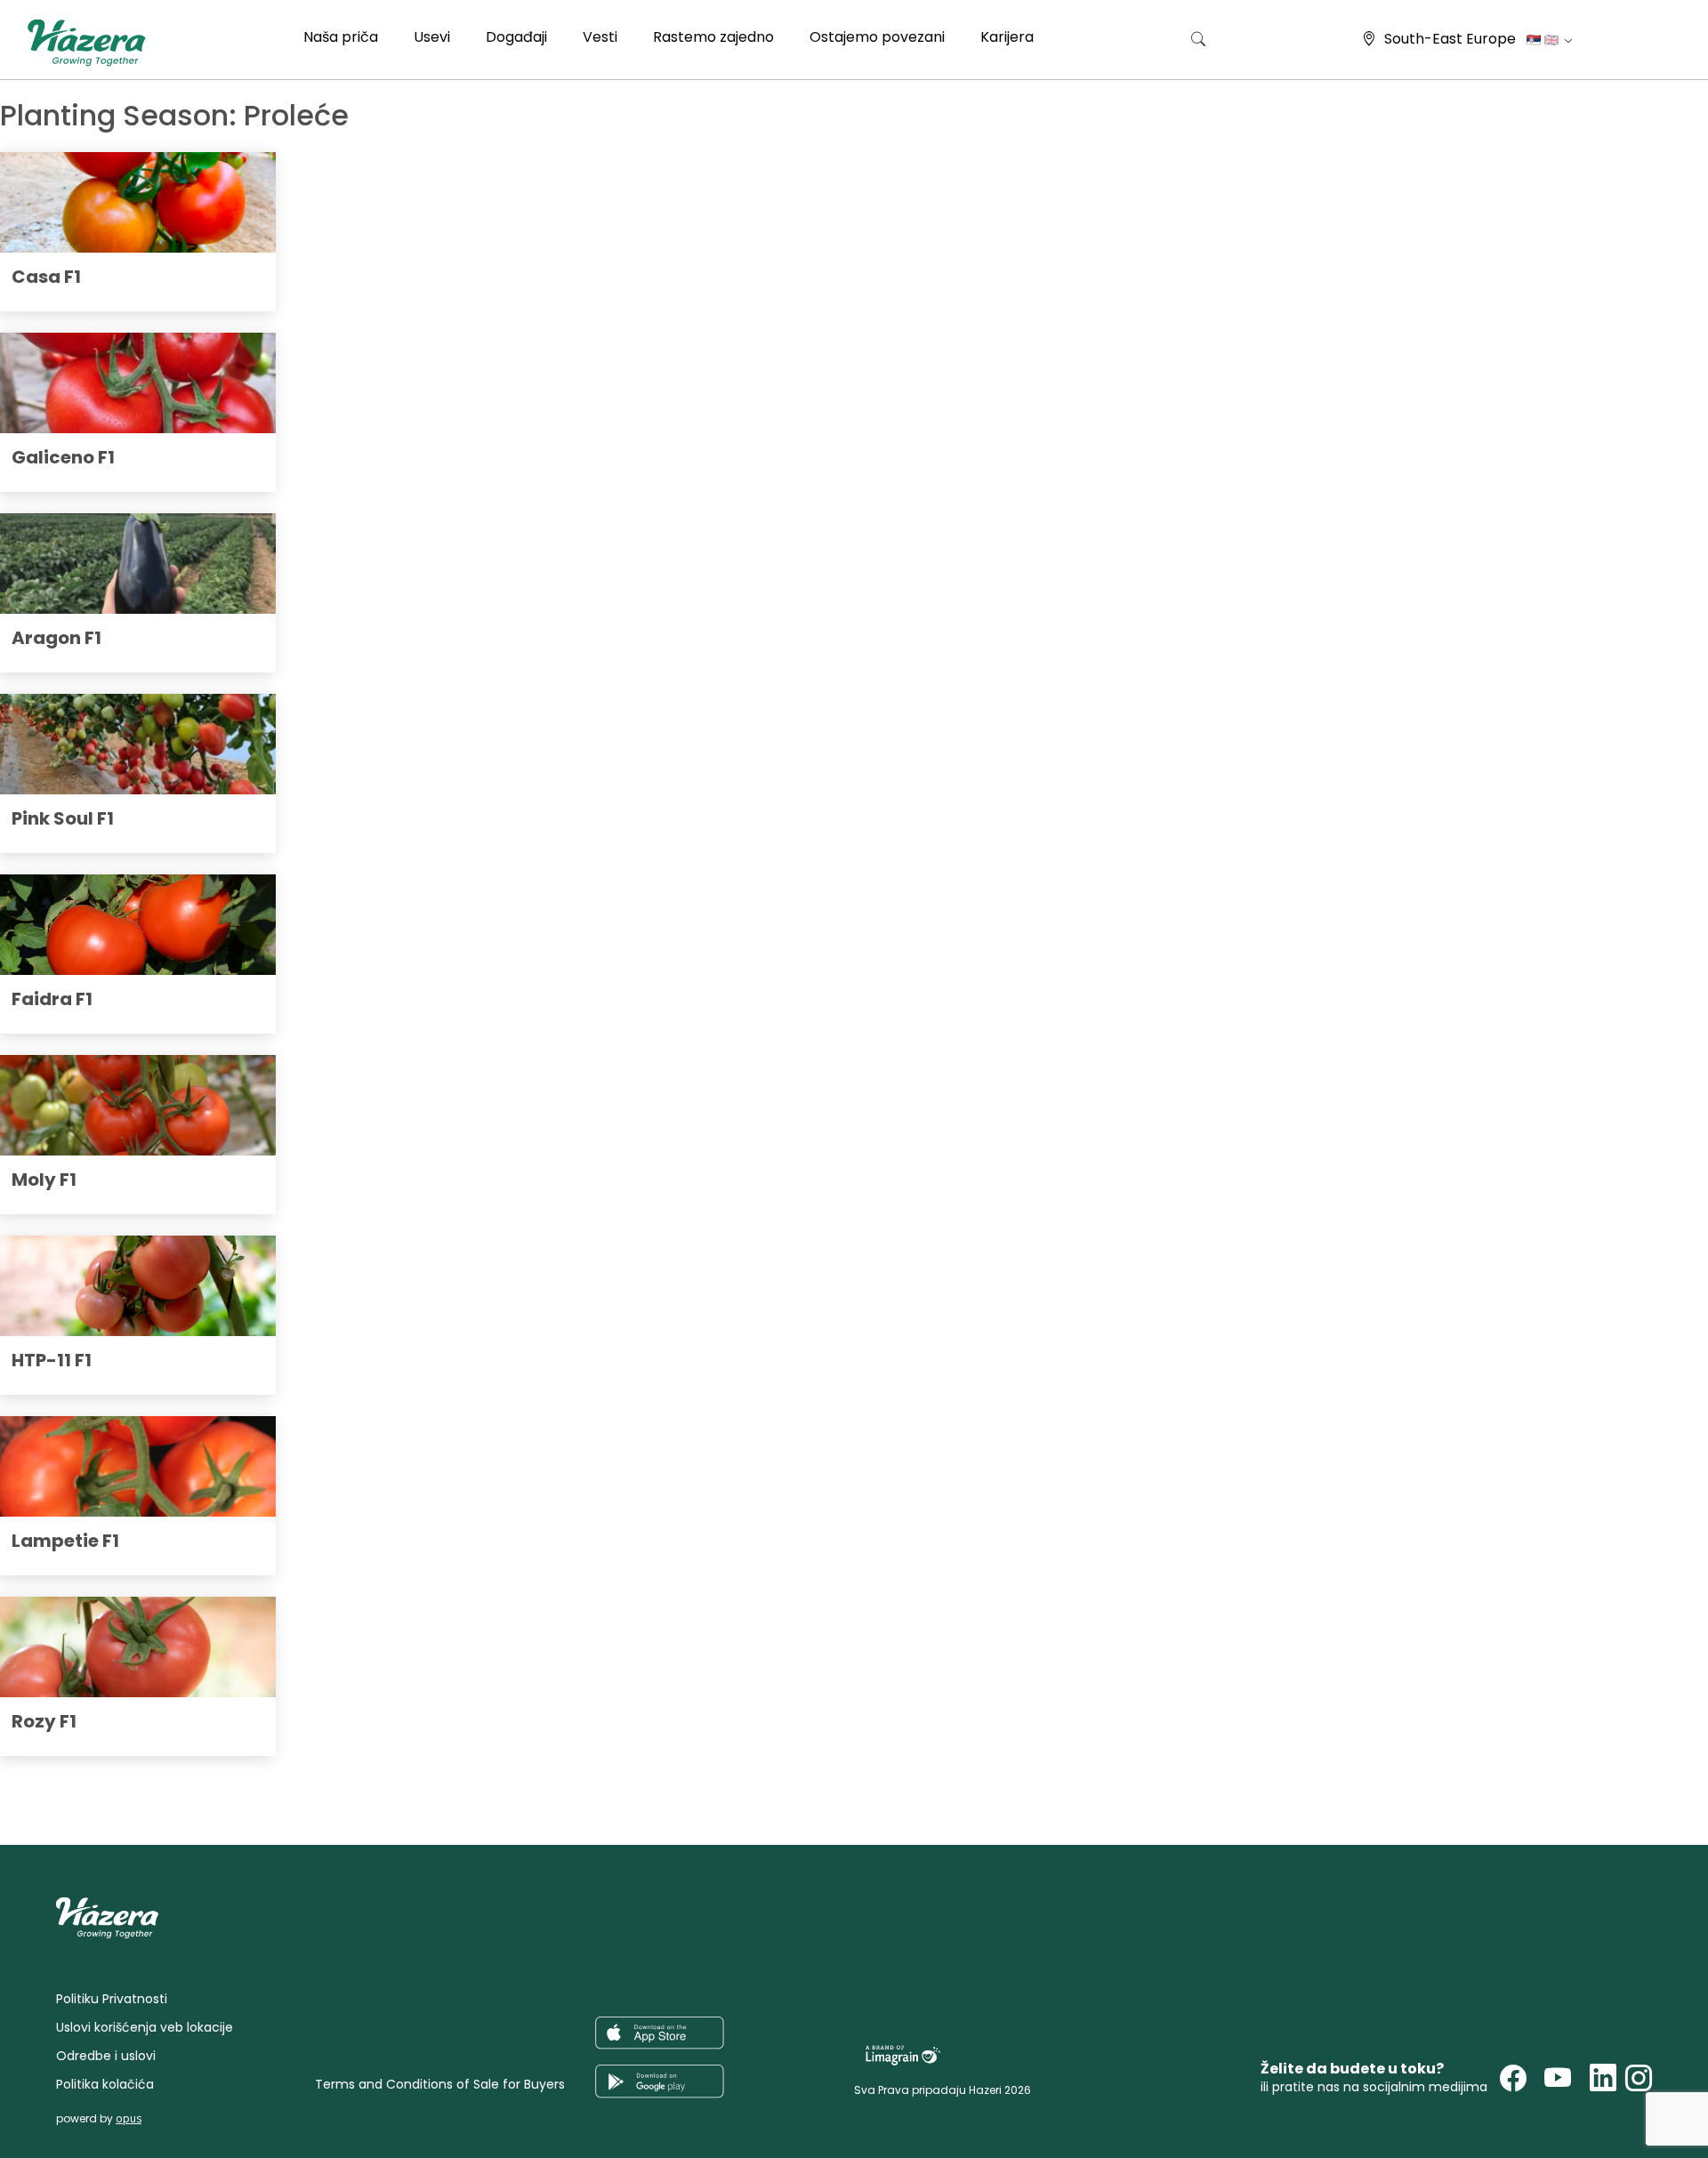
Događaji (516, 37)
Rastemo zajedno (713, 37)
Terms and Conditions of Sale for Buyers (440, 2084)
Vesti (600, 37)
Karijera (1007, 37)
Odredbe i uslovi (106, 2056)
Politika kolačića (105, 2084)
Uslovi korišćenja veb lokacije (145, 2027)
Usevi (432, 37)
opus (129, 2118)
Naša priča (341, 37)
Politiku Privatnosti (112, 1999)
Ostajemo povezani (877, 37)
